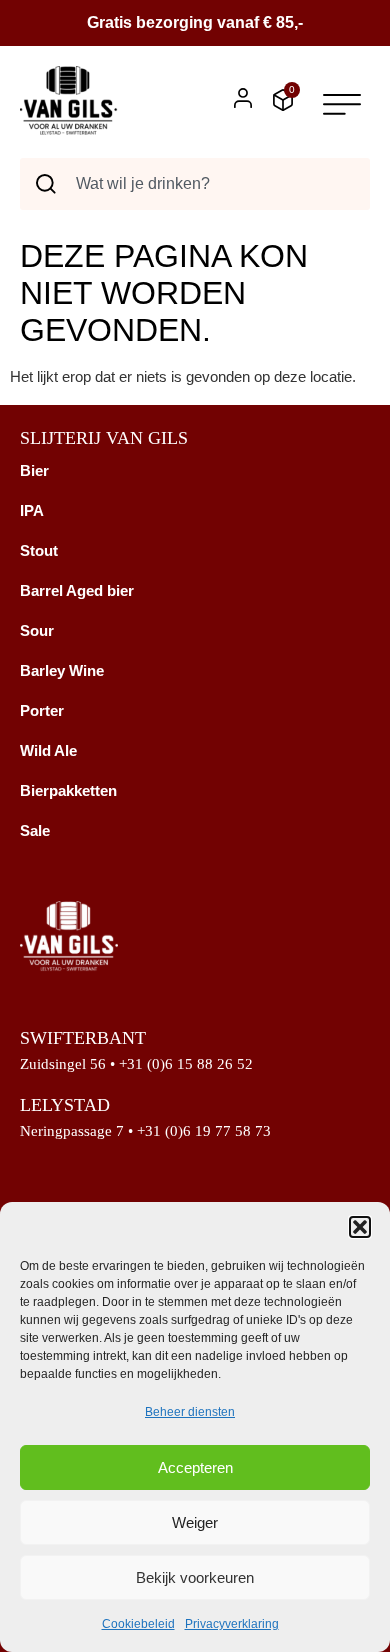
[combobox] (195, 184)
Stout (39, 550)
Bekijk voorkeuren (195, 1577)
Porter (42, 710)
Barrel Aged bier (77, 590)
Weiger (195, 1522)
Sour (37, 630)
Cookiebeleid (138, 1624)
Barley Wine (62, 670)
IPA (32, 510)
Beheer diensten (190, 1412)
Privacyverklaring (232, 1624)
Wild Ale (48, 750)
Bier (34, 470)
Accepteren (195, 1467)
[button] (360, 1227)
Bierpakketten (68, 790)
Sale (35, 830)
